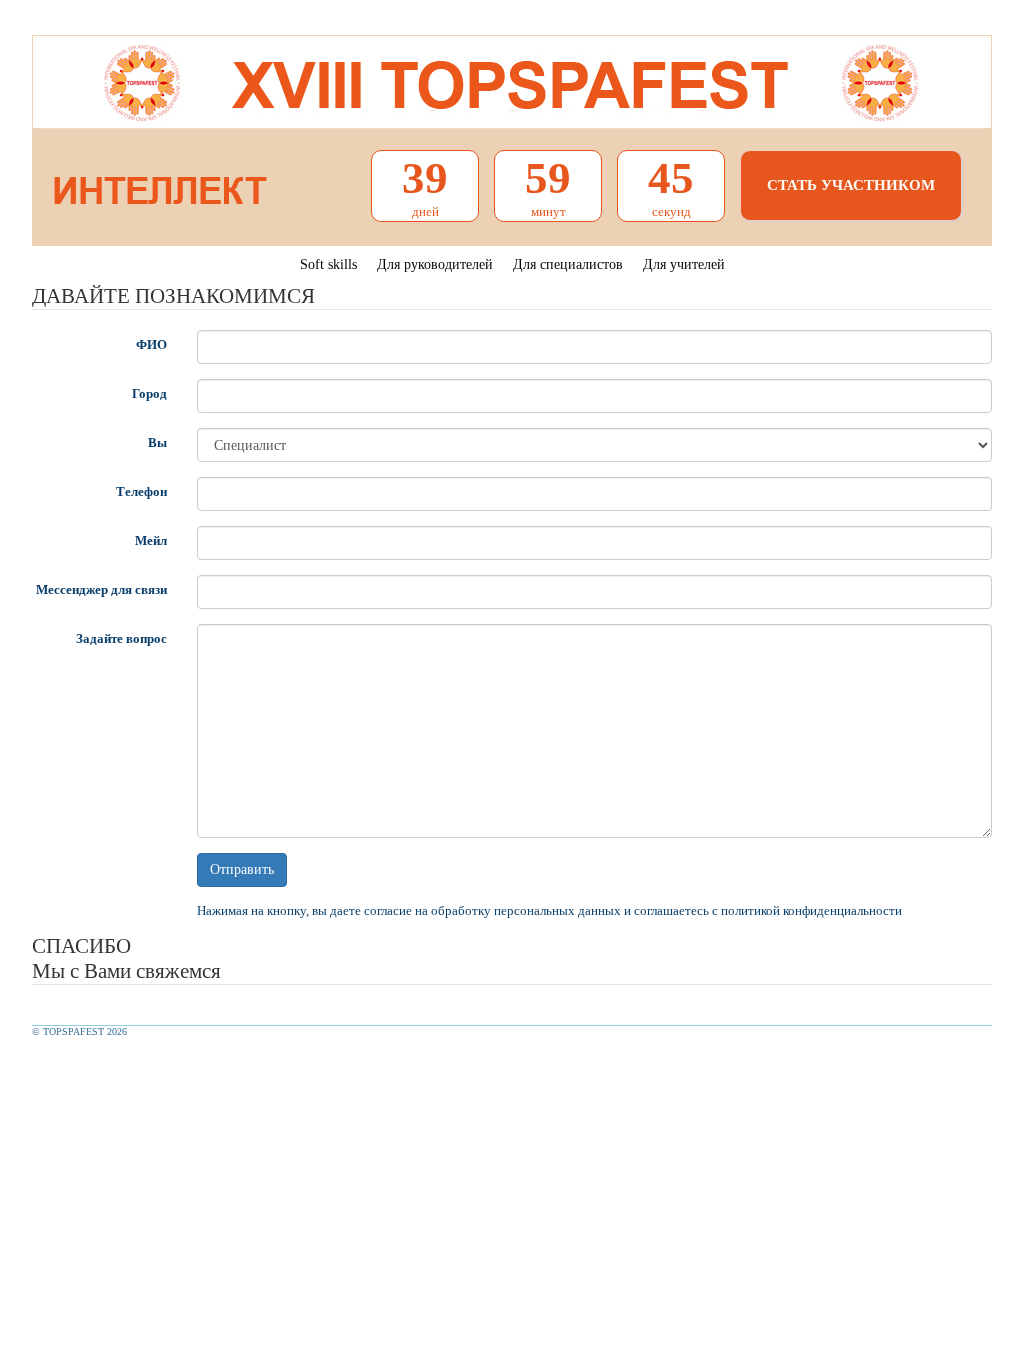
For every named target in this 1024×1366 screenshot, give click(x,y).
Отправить (242, 869)
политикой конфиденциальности (811, 910)
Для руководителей (435, 264)
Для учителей (684, 264)
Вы (157, 442)
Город (149, 393)
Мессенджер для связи (101, 589)
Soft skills (328, 264)
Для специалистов (568, 264)
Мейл (151, 540)
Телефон (141, 491)
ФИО (151, 344)
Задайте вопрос (121, 638)
